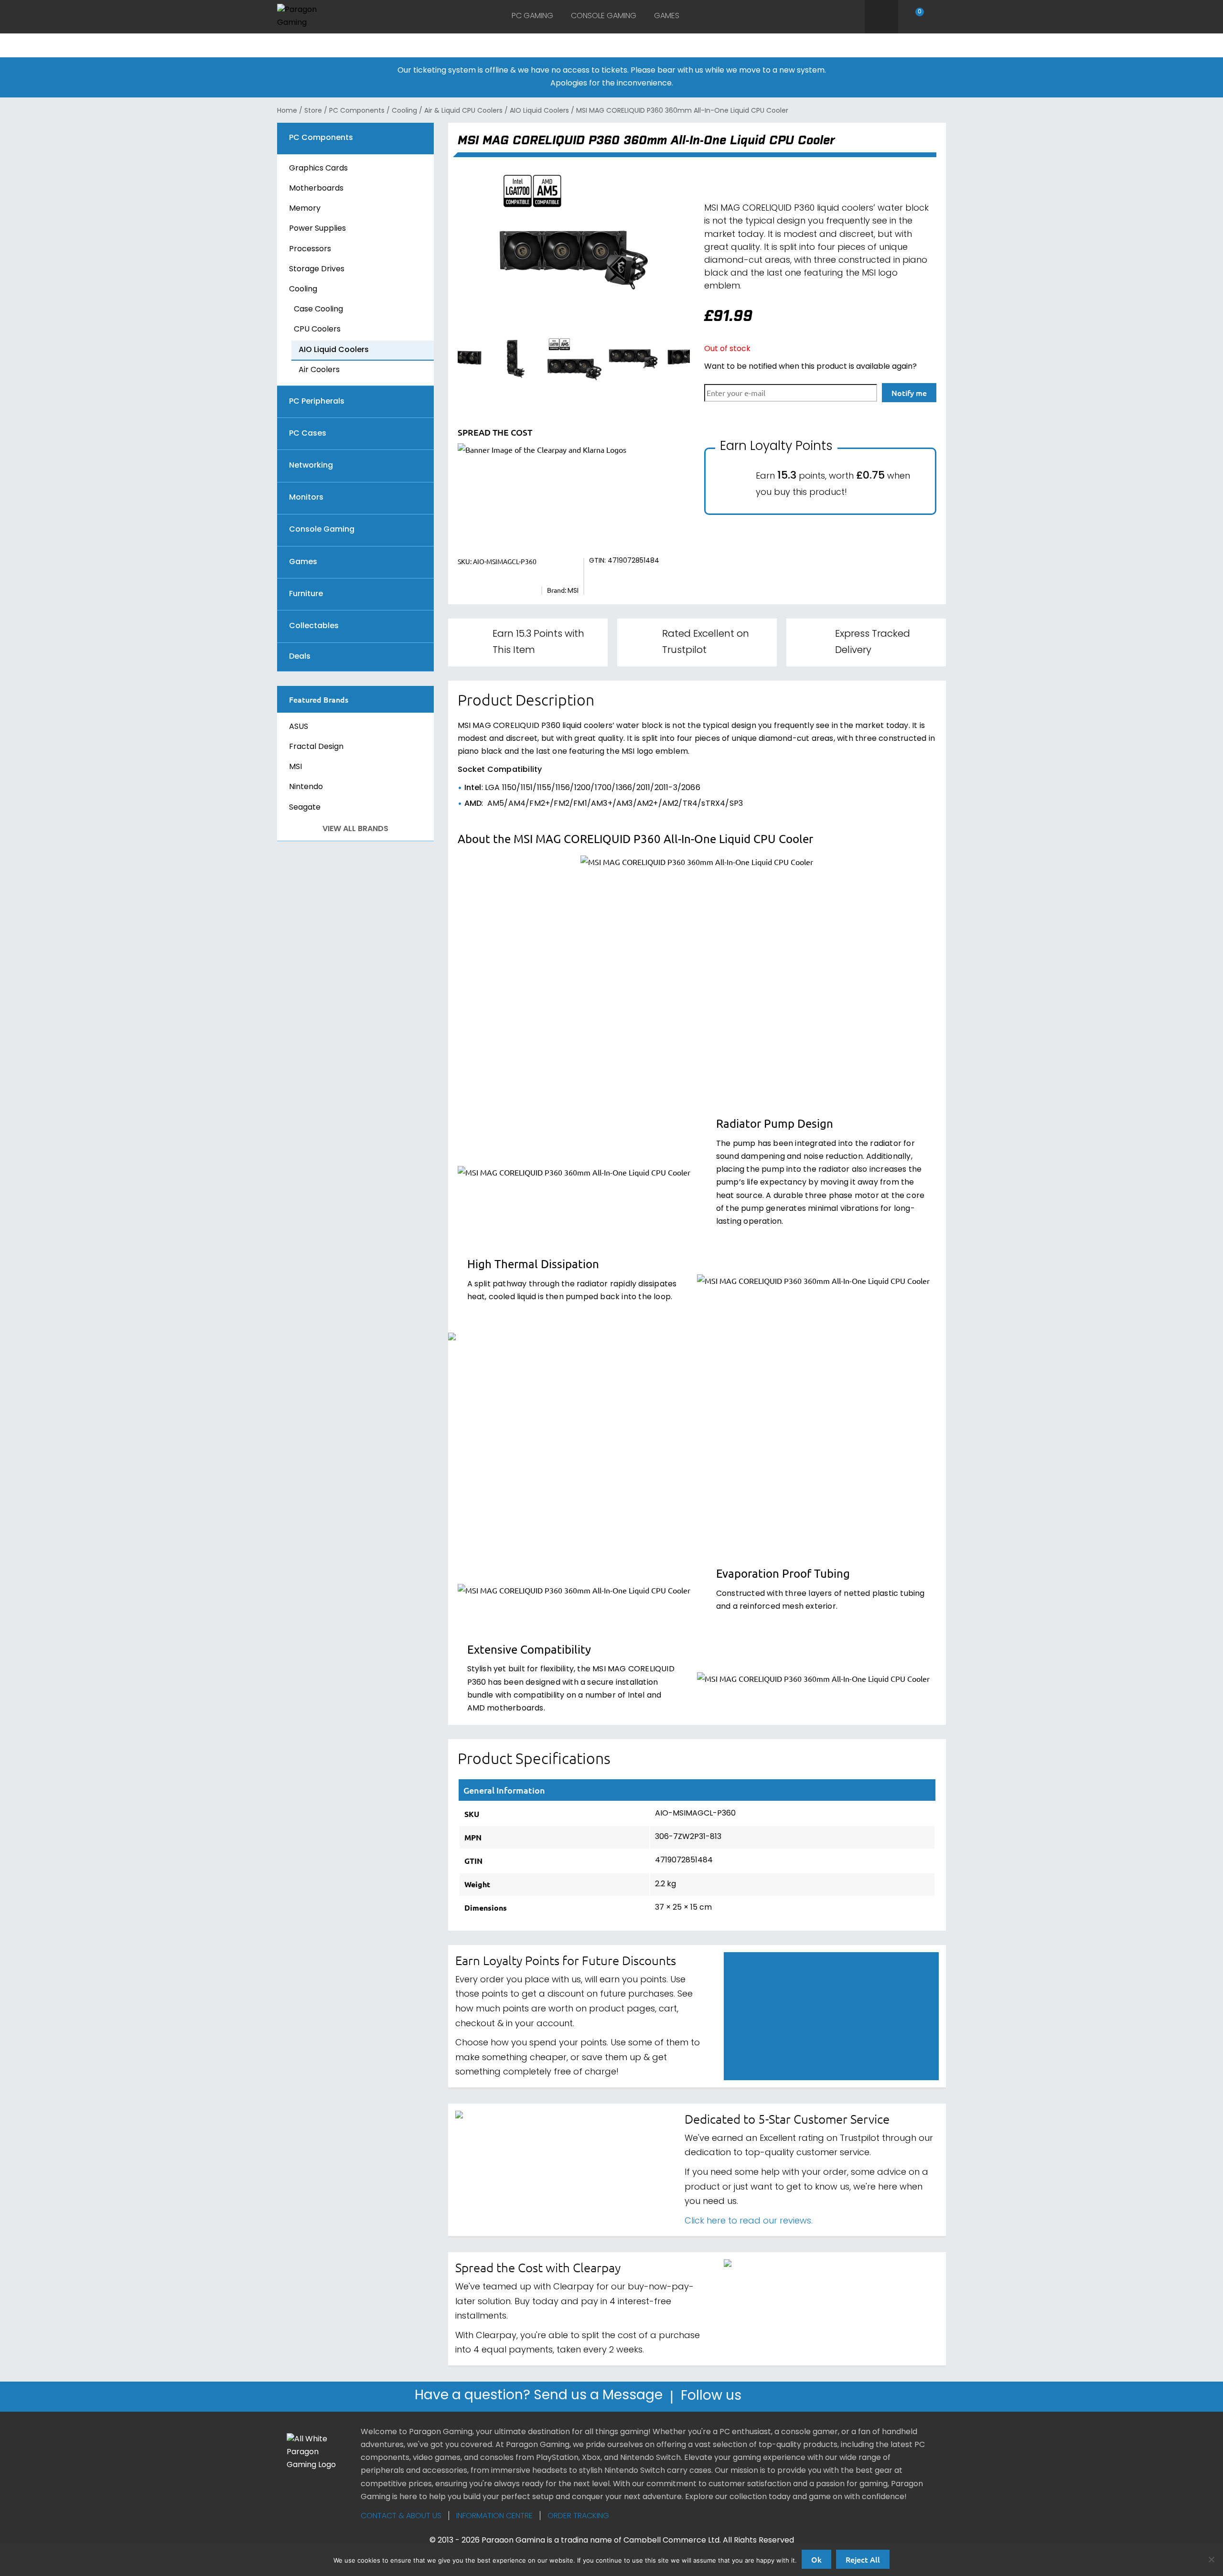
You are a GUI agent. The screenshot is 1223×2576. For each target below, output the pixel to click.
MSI (295, 767)
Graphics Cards (318, 169)
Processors (310, 249)
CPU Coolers (317, 330)
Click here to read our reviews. (749, 2221)
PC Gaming (532, 16)
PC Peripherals (317, 402)
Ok (816, 2559)
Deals (300, 657)
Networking (311, 466)
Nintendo (306, 787)
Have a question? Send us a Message (539, 2397)
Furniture (306, 594)
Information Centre (494, 2516)
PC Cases (308, 434)
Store (313, 111)
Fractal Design (316, 747)
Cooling (404, 111)
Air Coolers (319, 370)
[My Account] (940, 17)
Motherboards (316, 189)
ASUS (299, 727)
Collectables (314, 626)
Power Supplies (317, 229)
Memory (305, 209)
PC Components (357, 111)
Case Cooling (318, 310)
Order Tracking (578, 2516)
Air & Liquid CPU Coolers (463, 111)
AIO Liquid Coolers (539, 111)
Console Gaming (604, 16)
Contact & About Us (401, 2516)
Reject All (863, 2559)
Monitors (306, 498)
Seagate (305, 808)
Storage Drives (317, 269)
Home (287, 111)
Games (667, 16)
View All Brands (355, 829)
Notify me (909, 393)
